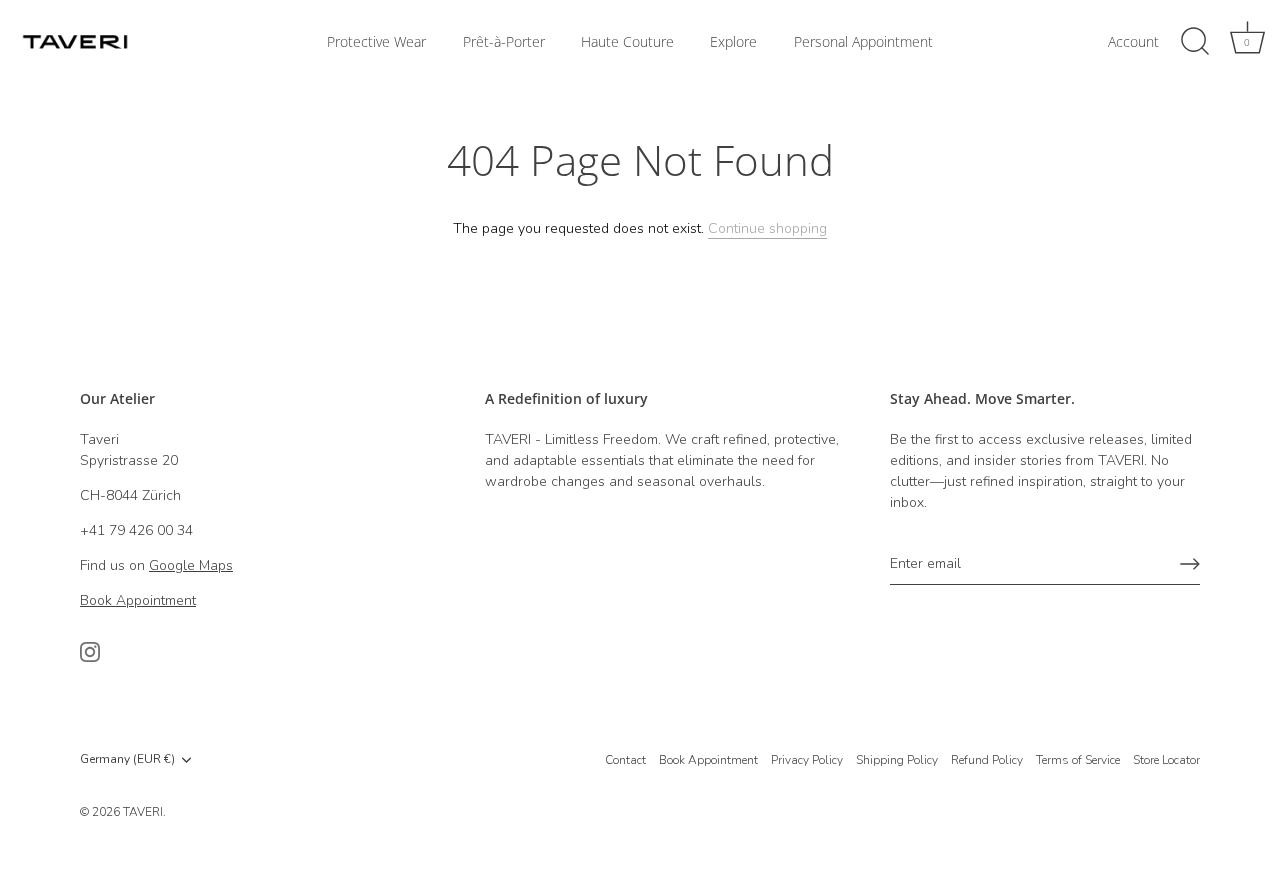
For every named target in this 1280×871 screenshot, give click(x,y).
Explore (733, 42)
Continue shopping (767, 228)
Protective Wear (376, 42)
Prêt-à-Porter (504, 42)
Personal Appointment (863, 42)
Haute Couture (627, 42)
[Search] (1195, 42)
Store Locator (1166, 760)
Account (1133, 42)
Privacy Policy (807, 760)
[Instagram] (90, 651)
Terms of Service (1078, 760)
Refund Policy (987, 760)
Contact (625, 760)
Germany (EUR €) (127, 759)
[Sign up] (1190, 564)
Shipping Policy (897, 760)
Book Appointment (708, 760)
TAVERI (143, 812)
